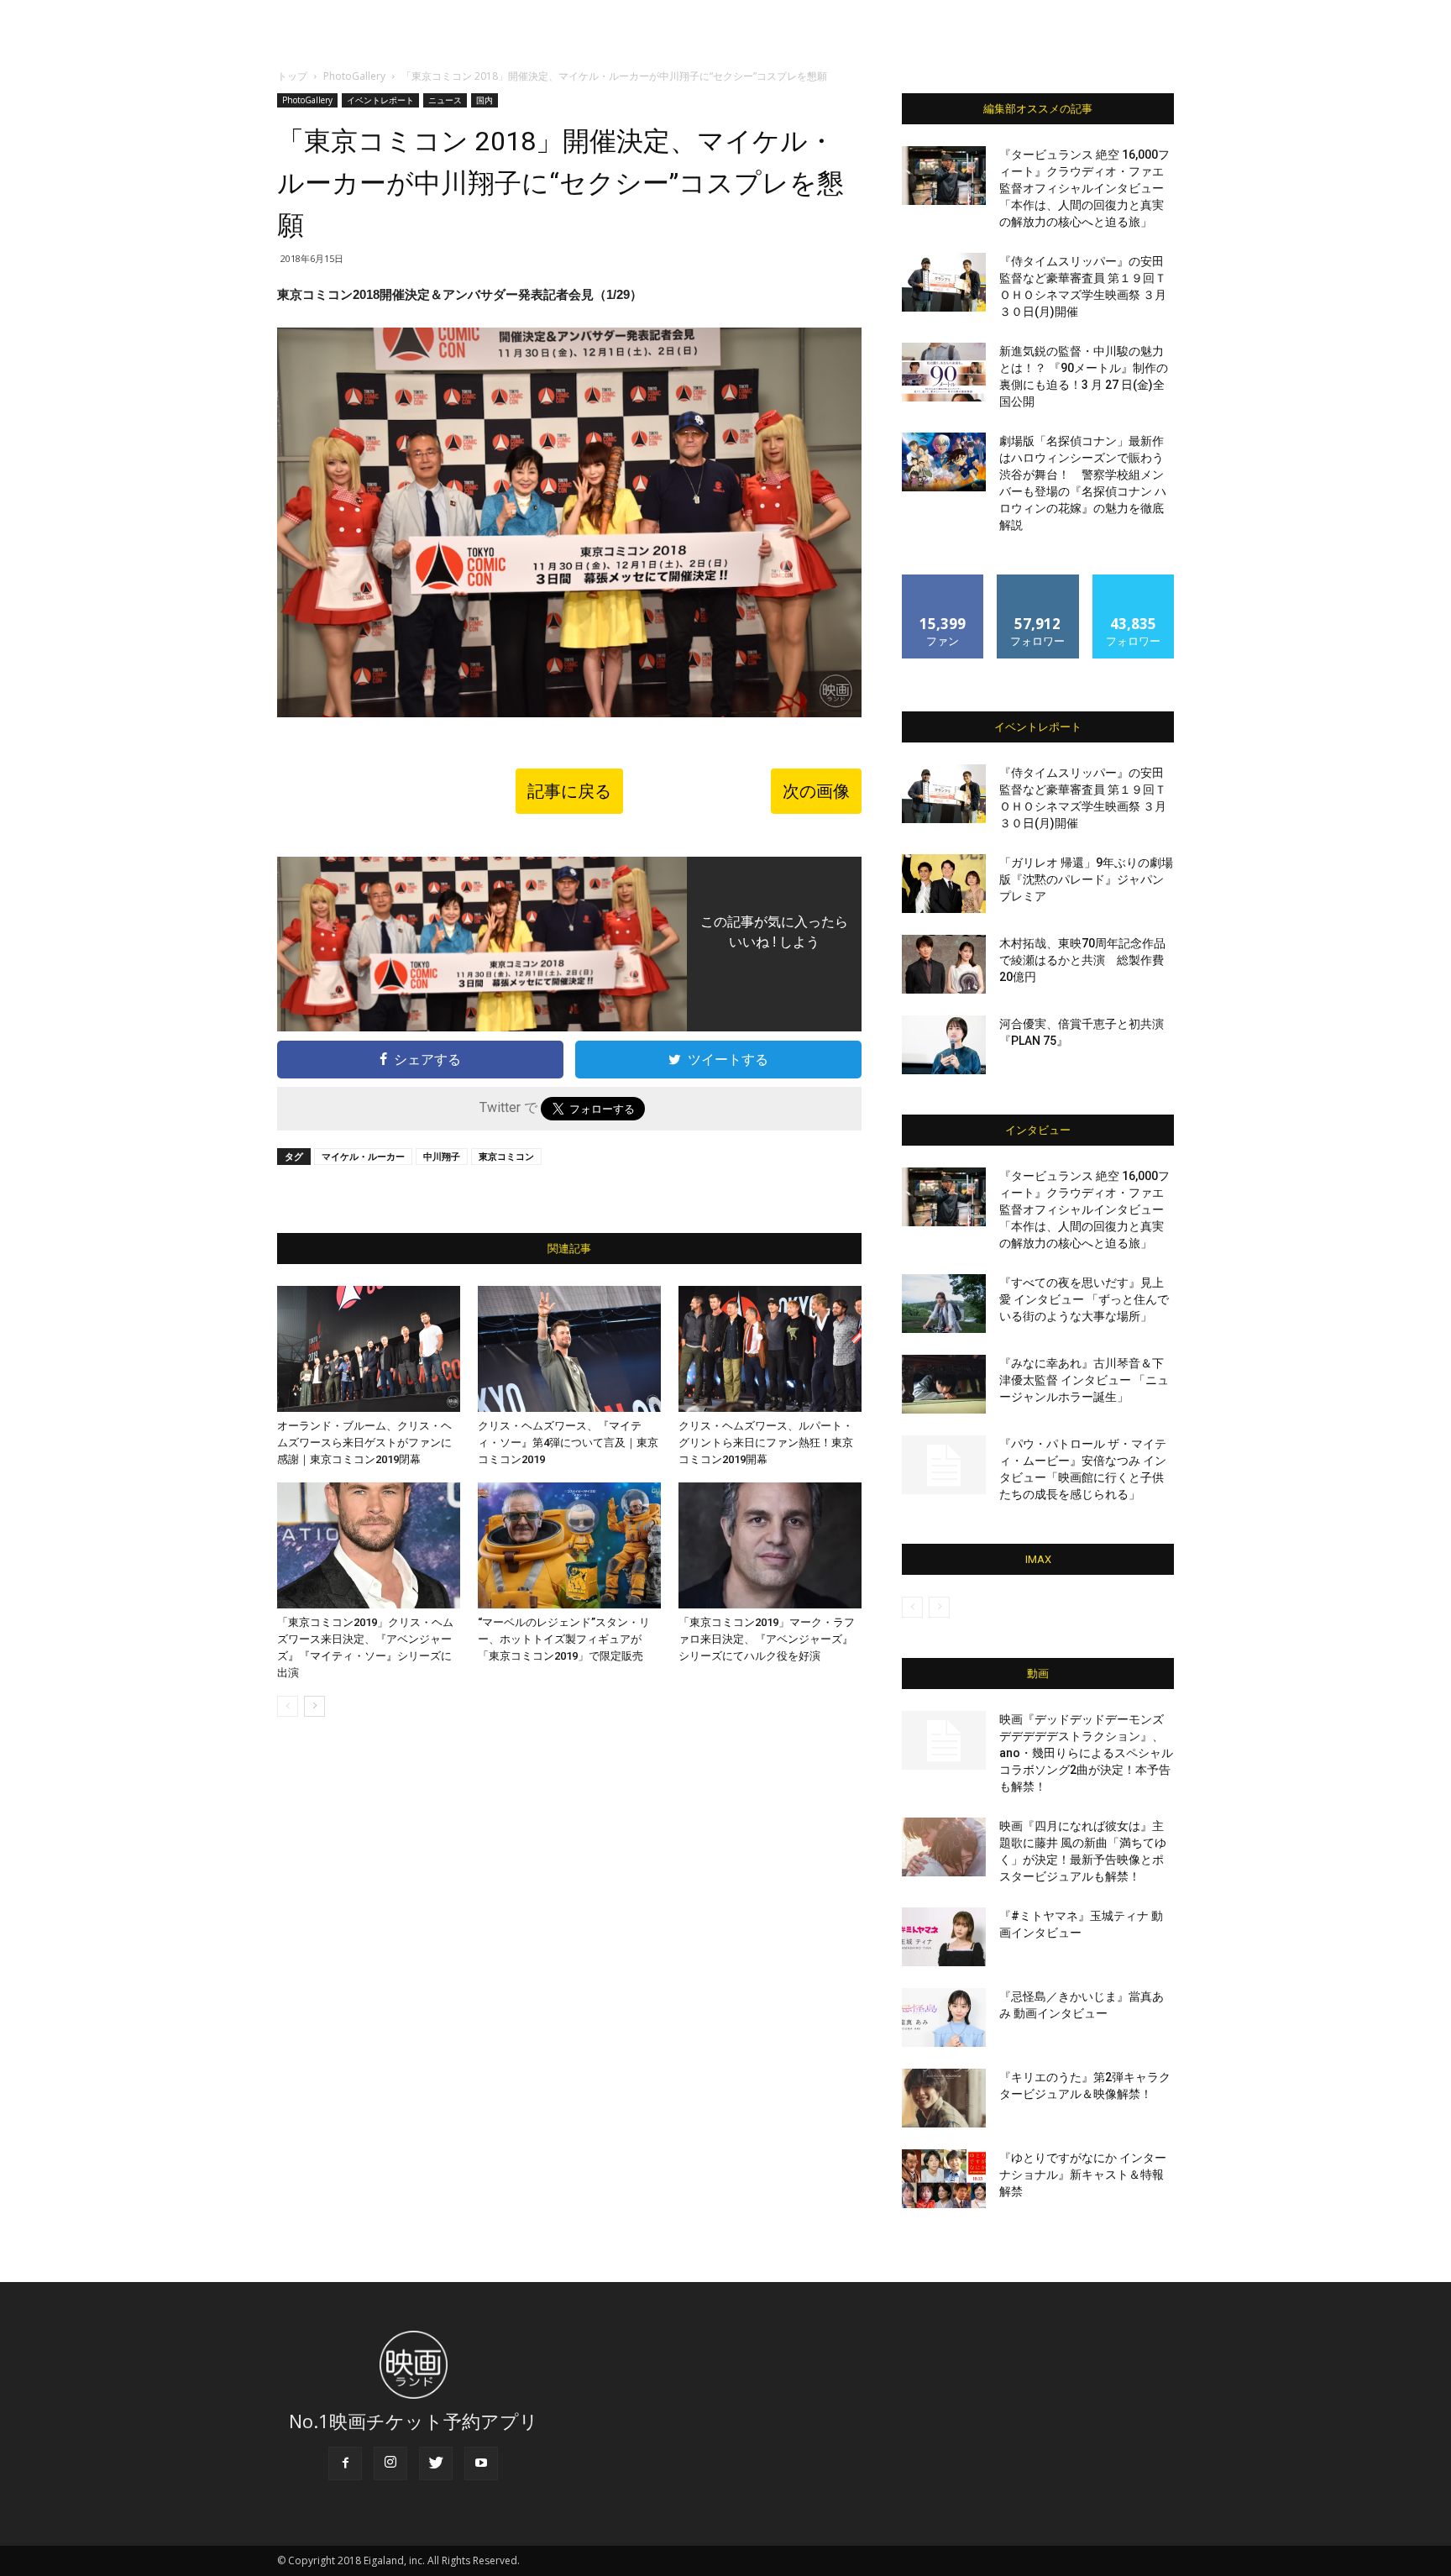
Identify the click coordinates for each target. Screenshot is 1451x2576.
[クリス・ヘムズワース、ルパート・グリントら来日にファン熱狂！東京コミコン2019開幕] (770, 1349)
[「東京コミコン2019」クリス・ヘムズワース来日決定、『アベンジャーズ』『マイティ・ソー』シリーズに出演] (369, 1545)
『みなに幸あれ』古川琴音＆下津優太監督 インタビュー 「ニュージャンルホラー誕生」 (1084, 1380)
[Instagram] (390, 2463)
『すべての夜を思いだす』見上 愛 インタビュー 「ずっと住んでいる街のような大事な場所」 (1084, 1299)
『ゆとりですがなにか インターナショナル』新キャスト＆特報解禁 (1083, 2175)
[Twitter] (436, 2463)
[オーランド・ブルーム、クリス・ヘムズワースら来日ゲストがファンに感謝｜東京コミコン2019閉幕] (369, 1349)
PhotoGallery (354, 76)
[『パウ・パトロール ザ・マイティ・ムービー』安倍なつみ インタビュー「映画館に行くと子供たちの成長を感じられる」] (944, 1465)
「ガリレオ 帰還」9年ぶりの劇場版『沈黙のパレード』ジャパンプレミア (1086, 879)
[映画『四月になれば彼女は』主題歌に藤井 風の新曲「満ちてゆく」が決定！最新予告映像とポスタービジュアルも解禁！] (944, 1847)
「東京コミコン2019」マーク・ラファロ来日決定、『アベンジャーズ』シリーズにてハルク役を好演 (767, 1639)
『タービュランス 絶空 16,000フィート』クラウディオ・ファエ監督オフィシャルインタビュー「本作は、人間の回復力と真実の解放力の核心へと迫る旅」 (1084, 188)
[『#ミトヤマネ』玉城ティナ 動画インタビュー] (944, 1937)
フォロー (1038, 581)
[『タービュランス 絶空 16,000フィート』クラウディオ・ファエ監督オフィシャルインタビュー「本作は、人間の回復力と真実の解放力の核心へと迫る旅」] (944, 176)
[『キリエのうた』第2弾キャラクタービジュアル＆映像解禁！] (944, 2098)
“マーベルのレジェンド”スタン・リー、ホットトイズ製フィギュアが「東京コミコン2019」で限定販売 (564, 1639)
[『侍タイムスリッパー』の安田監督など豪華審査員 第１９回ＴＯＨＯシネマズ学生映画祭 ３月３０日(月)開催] (944, 282)
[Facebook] (345, 2463)
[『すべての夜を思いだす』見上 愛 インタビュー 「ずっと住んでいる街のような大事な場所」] (944, 1304)
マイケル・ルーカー (363, 1156)
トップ (292, 76)
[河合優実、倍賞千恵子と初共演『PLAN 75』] (944, 1045)
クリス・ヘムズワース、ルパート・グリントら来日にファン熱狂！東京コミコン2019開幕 (766, 1443)
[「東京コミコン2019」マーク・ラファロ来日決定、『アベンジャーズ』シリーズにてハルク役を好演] (770, 1545)
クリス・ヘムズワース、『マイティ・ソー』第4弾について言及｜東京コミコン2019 (568, 1443)
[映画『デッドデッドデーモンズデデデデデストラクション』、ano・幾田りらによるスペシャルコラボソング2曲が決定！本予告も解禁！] (944, 1740)
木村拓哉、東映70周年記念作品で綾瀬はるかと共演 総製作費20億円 (1082, 960)
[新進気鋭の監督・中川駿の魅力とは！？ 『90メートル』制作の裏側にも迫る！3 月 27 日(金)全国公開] (944, 372)
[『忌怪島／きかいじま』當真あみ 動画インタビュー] (944, 2017)
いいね (943, 581)
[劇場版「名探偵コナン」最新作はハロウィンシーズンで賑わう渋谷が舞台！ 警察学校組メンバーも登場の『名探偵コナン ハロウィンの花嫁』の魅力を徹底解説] (944, 462)
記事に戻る (569, 791)
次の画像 (816, 791)
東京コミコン (506, 1156)
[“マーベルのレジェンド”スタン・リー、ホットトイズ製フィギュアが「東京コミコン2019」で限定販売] (569, 1545)
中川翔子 (442, 1156)
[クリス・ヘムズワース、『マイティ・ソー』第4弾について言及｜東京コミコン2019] (569, 1349)
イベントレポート (380, 100)
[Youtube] (481, 2463)
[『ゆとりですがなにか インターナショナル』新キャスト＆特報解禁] (944, 2179)
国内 (485, 100)
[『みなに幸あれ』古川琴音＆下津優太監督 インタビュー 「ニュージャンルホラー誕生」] (944, 1384)
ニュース (445, 100)
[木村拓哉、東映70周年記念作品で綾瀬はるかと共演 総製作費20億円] (944, 964)
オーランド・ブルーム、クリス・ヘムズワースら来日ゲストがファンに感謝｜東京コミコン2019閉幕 (364, 1443)
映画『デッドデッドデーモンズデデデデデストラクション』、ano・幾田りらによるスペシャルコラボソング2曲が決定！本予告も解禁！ (1086, 1753)
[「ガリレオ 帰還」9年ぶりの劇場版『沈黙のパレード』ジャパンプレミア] (944, 884)
